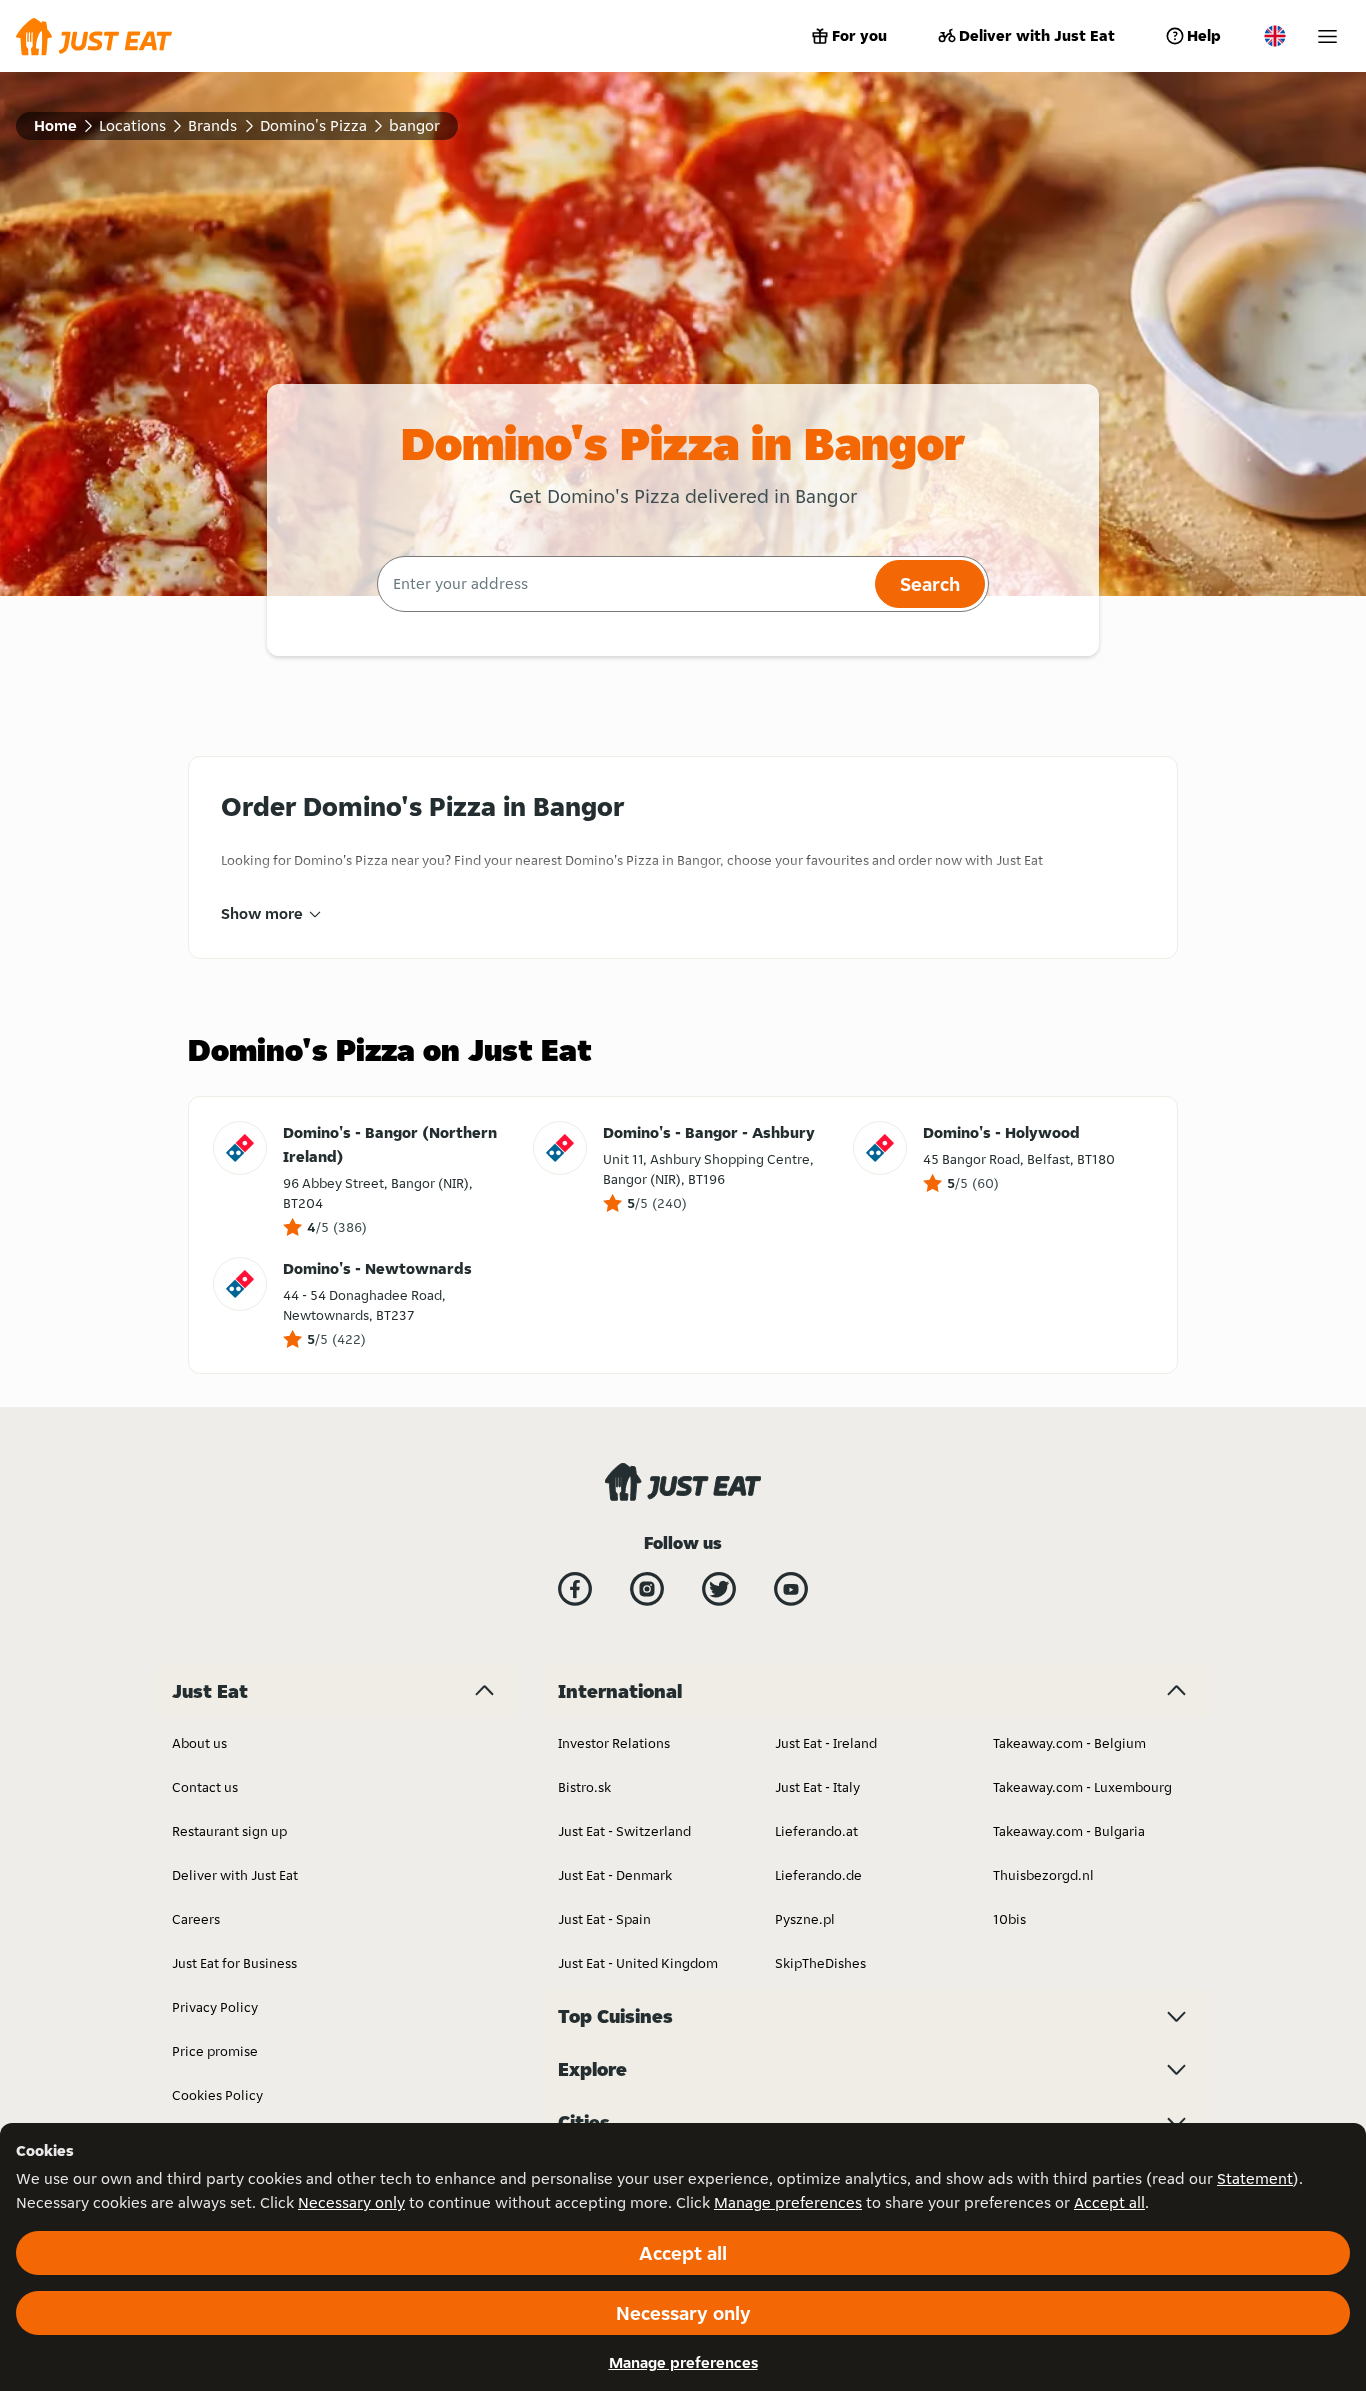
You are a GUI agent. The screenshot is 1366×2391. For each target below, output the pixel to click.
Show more (262, 913)
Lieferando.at (816, 1831)
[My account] (1327, 36)
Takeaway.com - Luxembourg (1082, 1787)
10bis (1009, 1919)
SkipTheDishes (820, 1963)
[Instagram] (647, 1589)
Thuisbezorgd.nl (1043, 1875)
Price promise (215, 2051)
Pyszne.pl (805, 1919)
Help (1204, 35)
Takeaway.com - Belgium (1069, 1743)
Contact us (205, 1787)
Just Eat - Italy (817, 1787)
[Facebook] (575, 1589)
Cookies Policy (217, 2095)
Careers (196, 1919)
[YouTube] (791, 1589)
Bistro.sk (584, 1787)
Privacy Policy (215, 2007)
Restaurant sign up (229, 1831)
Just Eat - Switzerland (624, 1831)
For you (859, 35)
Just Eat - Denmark (615, 1875)
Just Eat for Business (234, 1963)
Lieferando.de (818, 1875)
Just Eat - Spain (604, 1919)
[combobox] (623, 584)
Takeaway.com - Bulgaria (1069, 1831)
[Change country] (1275, 36)
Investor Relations (614, 1743)
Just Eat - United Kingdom (638, 1963)
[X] (719, 1589)
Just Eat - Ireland (826, 1743)
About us (199, 1743)
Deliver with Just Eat (1037, 35)
